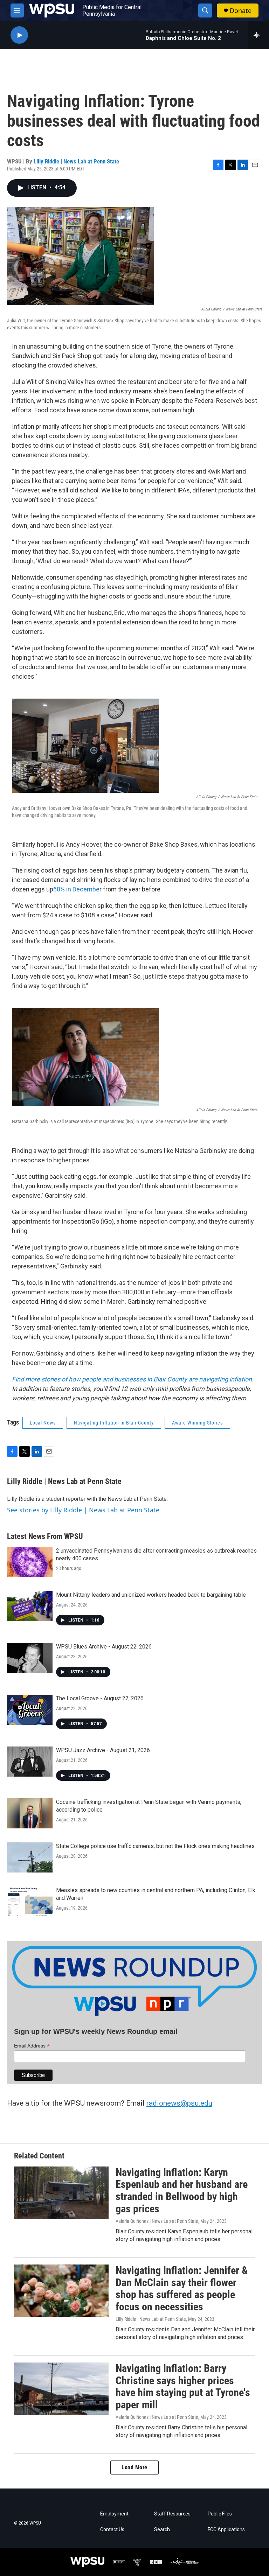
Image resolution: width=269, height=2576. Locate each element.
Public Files (220, 2514)
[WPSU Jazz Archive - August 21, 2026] (30, 1762)
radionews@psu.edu (179, 2103)
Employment (114, 2514)
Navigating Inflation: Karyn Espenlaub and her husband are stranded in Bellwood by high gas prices (182, 2190)
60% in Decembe (76, 889)
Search (162, 2530)
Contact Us (112, 2530)
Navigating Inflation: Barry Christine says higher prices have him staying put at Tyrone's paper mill (183, 2386)
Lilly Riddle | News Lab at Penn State (76, 161)
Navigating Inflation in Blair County (114, 1423)
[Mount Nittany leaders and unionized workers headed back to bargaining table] (30, 1606)
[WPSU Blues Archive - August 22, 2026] (30, 1658)
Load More (134, 2467)
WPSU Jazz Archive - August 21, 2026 (103, 1750)
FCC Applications (226, 2530)
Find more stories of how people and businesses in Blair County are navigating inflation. (133, 1379)
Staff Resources (172, 2514)
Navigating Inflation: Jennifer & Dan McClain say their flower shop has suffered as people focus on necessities (182, 2288)
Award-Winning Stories (197, 1423)
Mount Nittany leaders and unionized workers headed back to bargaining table (151, 1595)
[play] (19, 35)
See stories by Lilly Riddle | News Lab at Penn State (83, 1510)
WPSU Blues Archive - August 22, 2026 (104, 1647)
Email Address (32, 2046)
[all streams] (259, 35)
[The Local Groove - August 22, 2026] (30, 1710)
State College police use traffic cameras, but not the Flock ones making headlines (155, 1846)
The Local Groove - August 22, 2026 (100, 1698)
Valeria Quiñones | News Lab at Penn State (157, 2221)
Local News (43, 1423)
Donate (241, 11)
